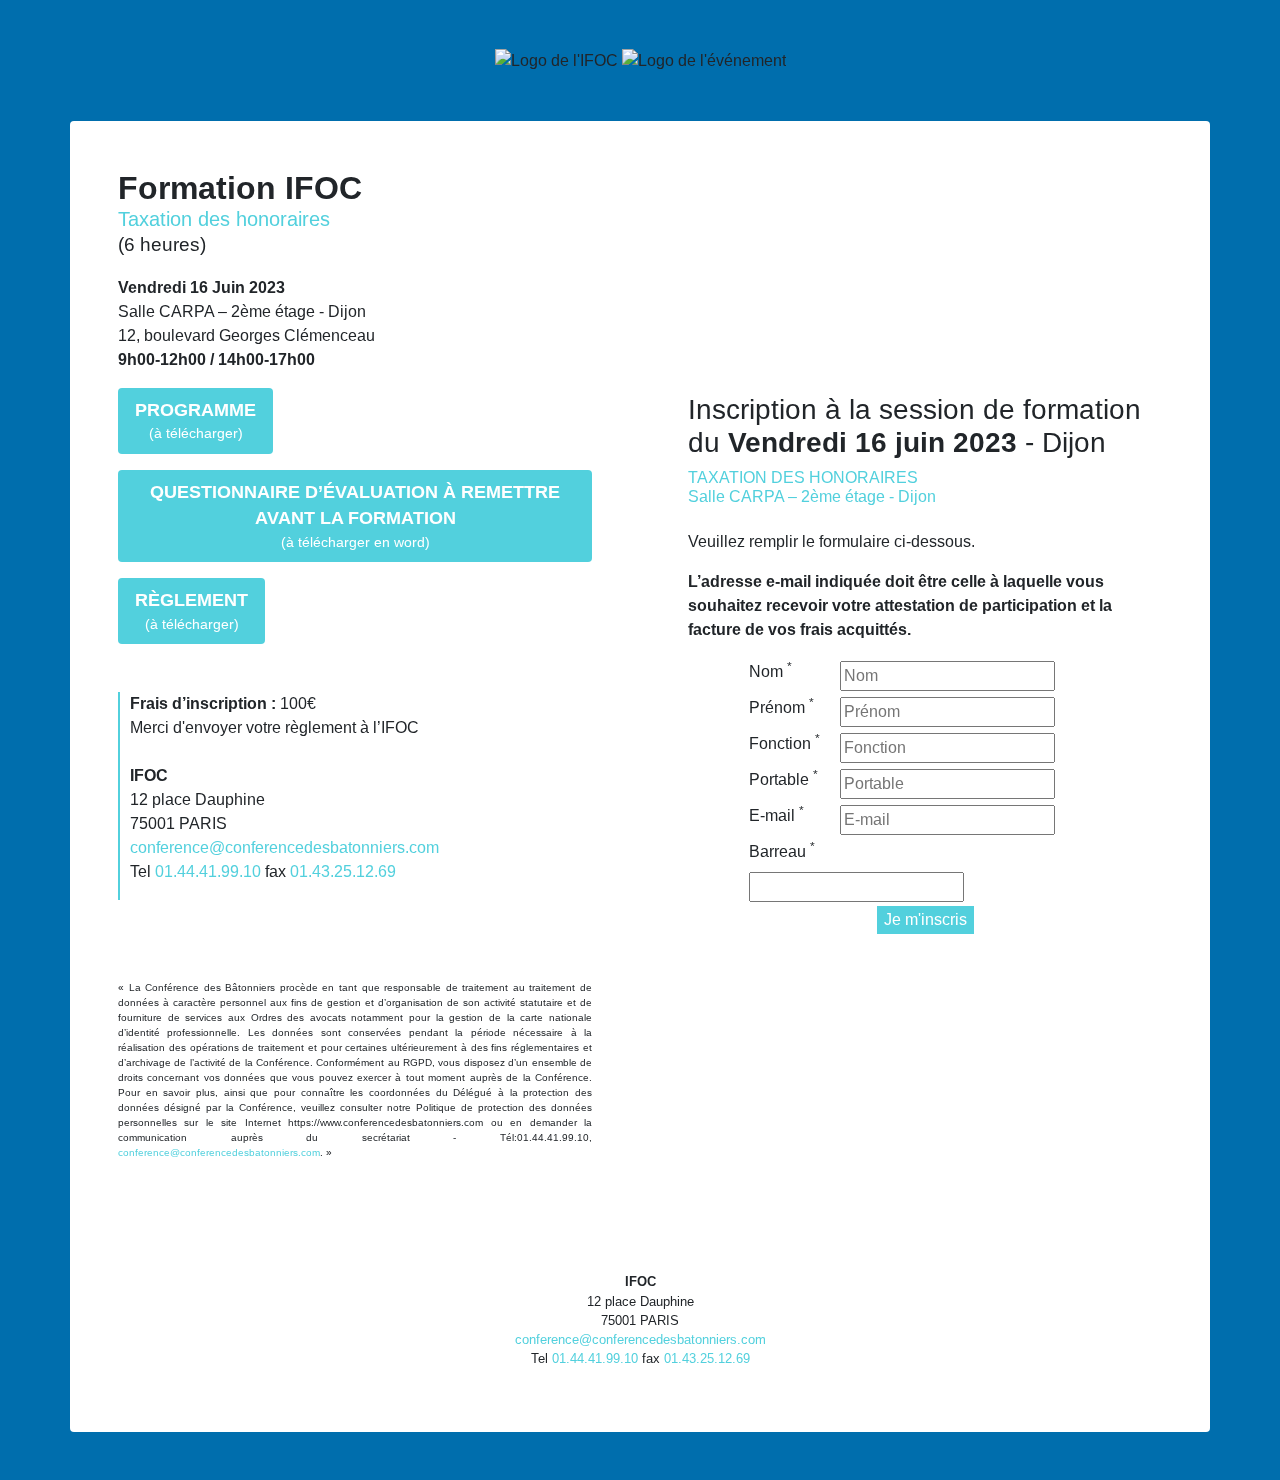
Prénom (781, 706)
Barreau (782, 850)
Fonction (784, 742)
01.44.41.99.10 (208, 871)
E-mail (776, 814)
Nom (770, 670)
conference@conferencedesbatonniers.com (284, 847)
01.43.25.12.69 (343, 871)
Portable (783, 778)
